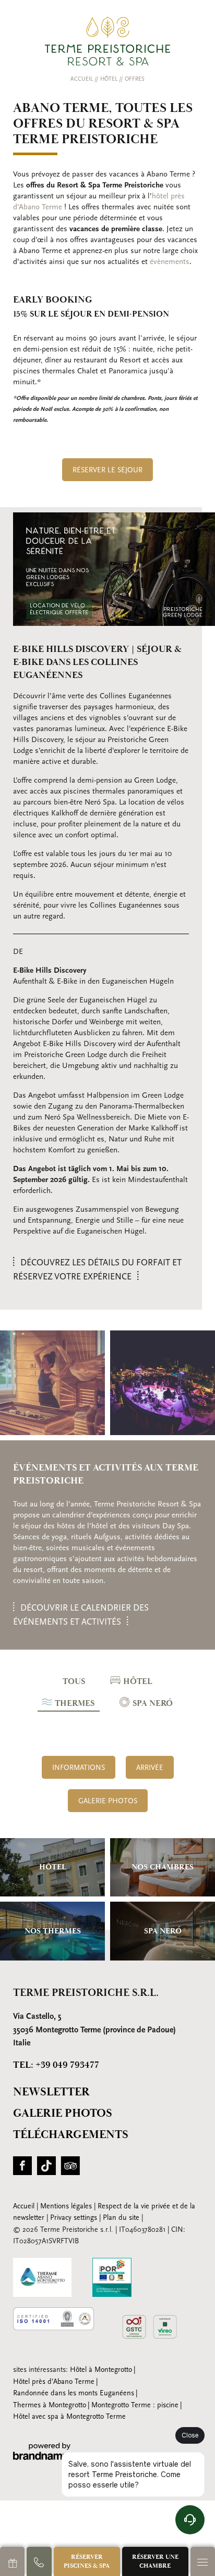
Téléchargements (71, 2135)
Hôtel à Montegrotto (101, 2370)
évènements (170, 262)
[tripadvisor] (70, 2169)
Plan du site (122, 2218)
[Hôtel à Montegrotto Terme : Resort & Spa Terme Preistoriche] (107, 41)
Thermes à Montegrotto (50, 2405)
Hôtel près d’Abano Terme (54, 2382)
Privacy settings (75, 2218)
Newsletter (51, 2092)
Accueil (82, 79)
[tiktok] (46, 2169)
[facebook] (22, 2169)
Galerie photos (63, 2113)
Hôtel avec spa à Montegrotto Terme (69, 2417)
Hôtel (110, 79)
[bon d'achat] (12, 2561)
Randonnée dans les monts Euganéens (74, 2393)
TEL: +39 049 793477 (56, 2065)
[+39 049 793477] (39, 2561)
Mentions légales (67, 2207)
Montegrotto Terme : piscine (135, 2405)
